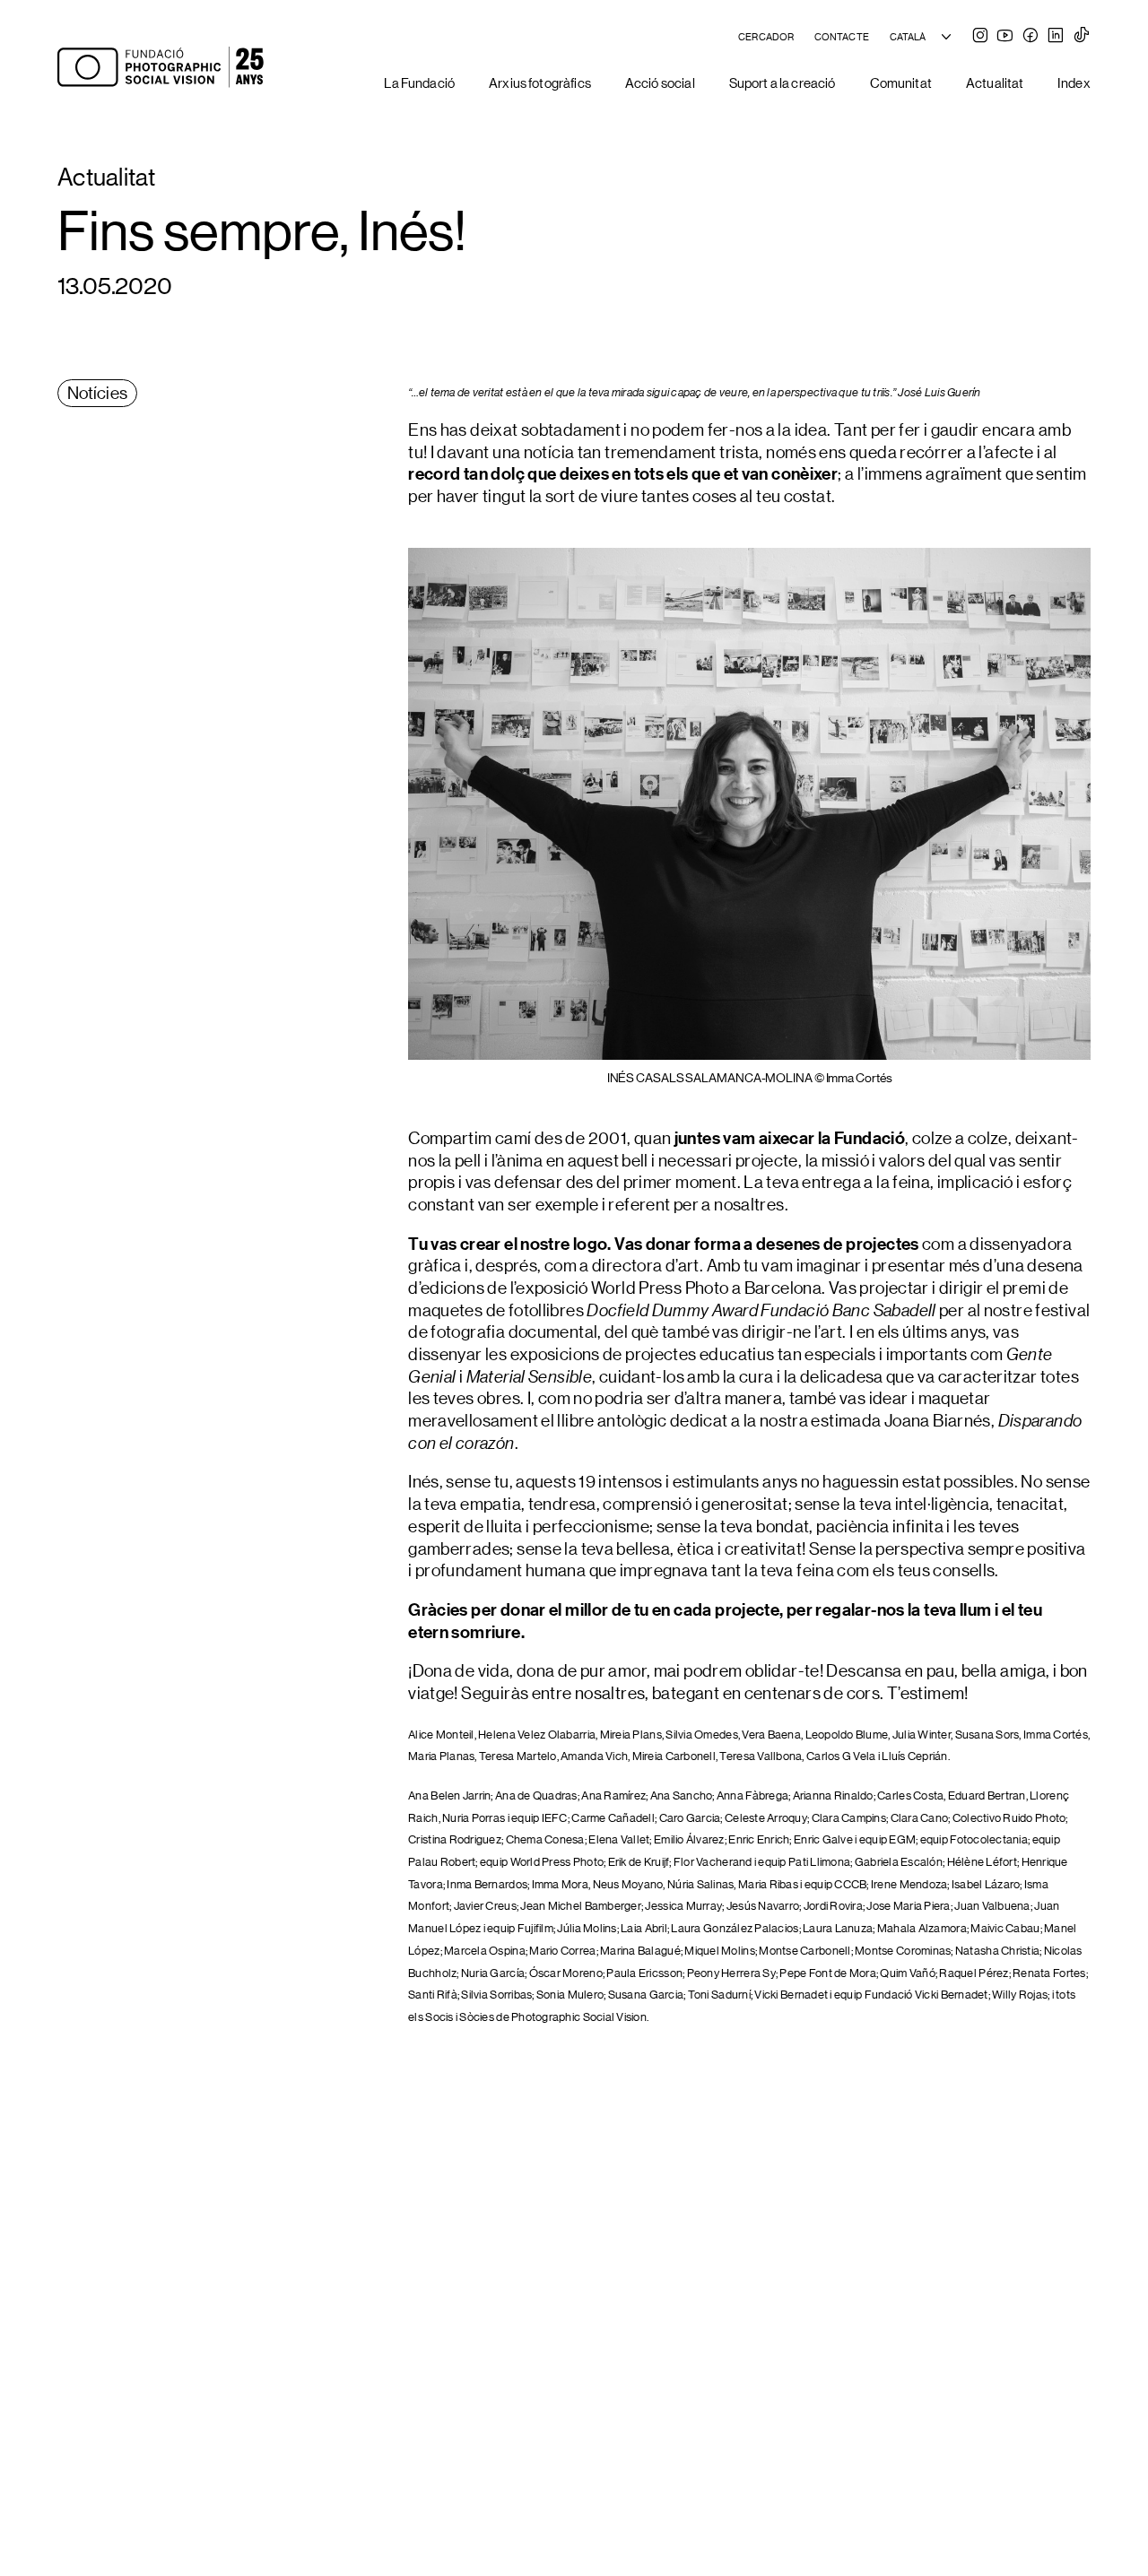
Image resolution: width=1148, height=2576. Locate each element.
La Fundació (419, 82)
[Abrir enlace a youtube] (1005, 37)
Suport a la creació (783, 82)
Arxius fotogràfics (540, 82)
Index (1074, 82)
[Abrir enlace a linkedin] (1056, 37)
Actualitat (995, 82)
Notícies (98, 392)
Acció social (660, 82)
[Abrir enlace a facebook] (1031, 37)
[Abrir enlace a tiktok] (1082, 37)
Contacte (842, 37)
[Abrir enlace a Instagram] (980, 37)
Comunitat (901, 82)
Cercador (766, 37)
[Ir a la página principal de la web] (161, 69)
